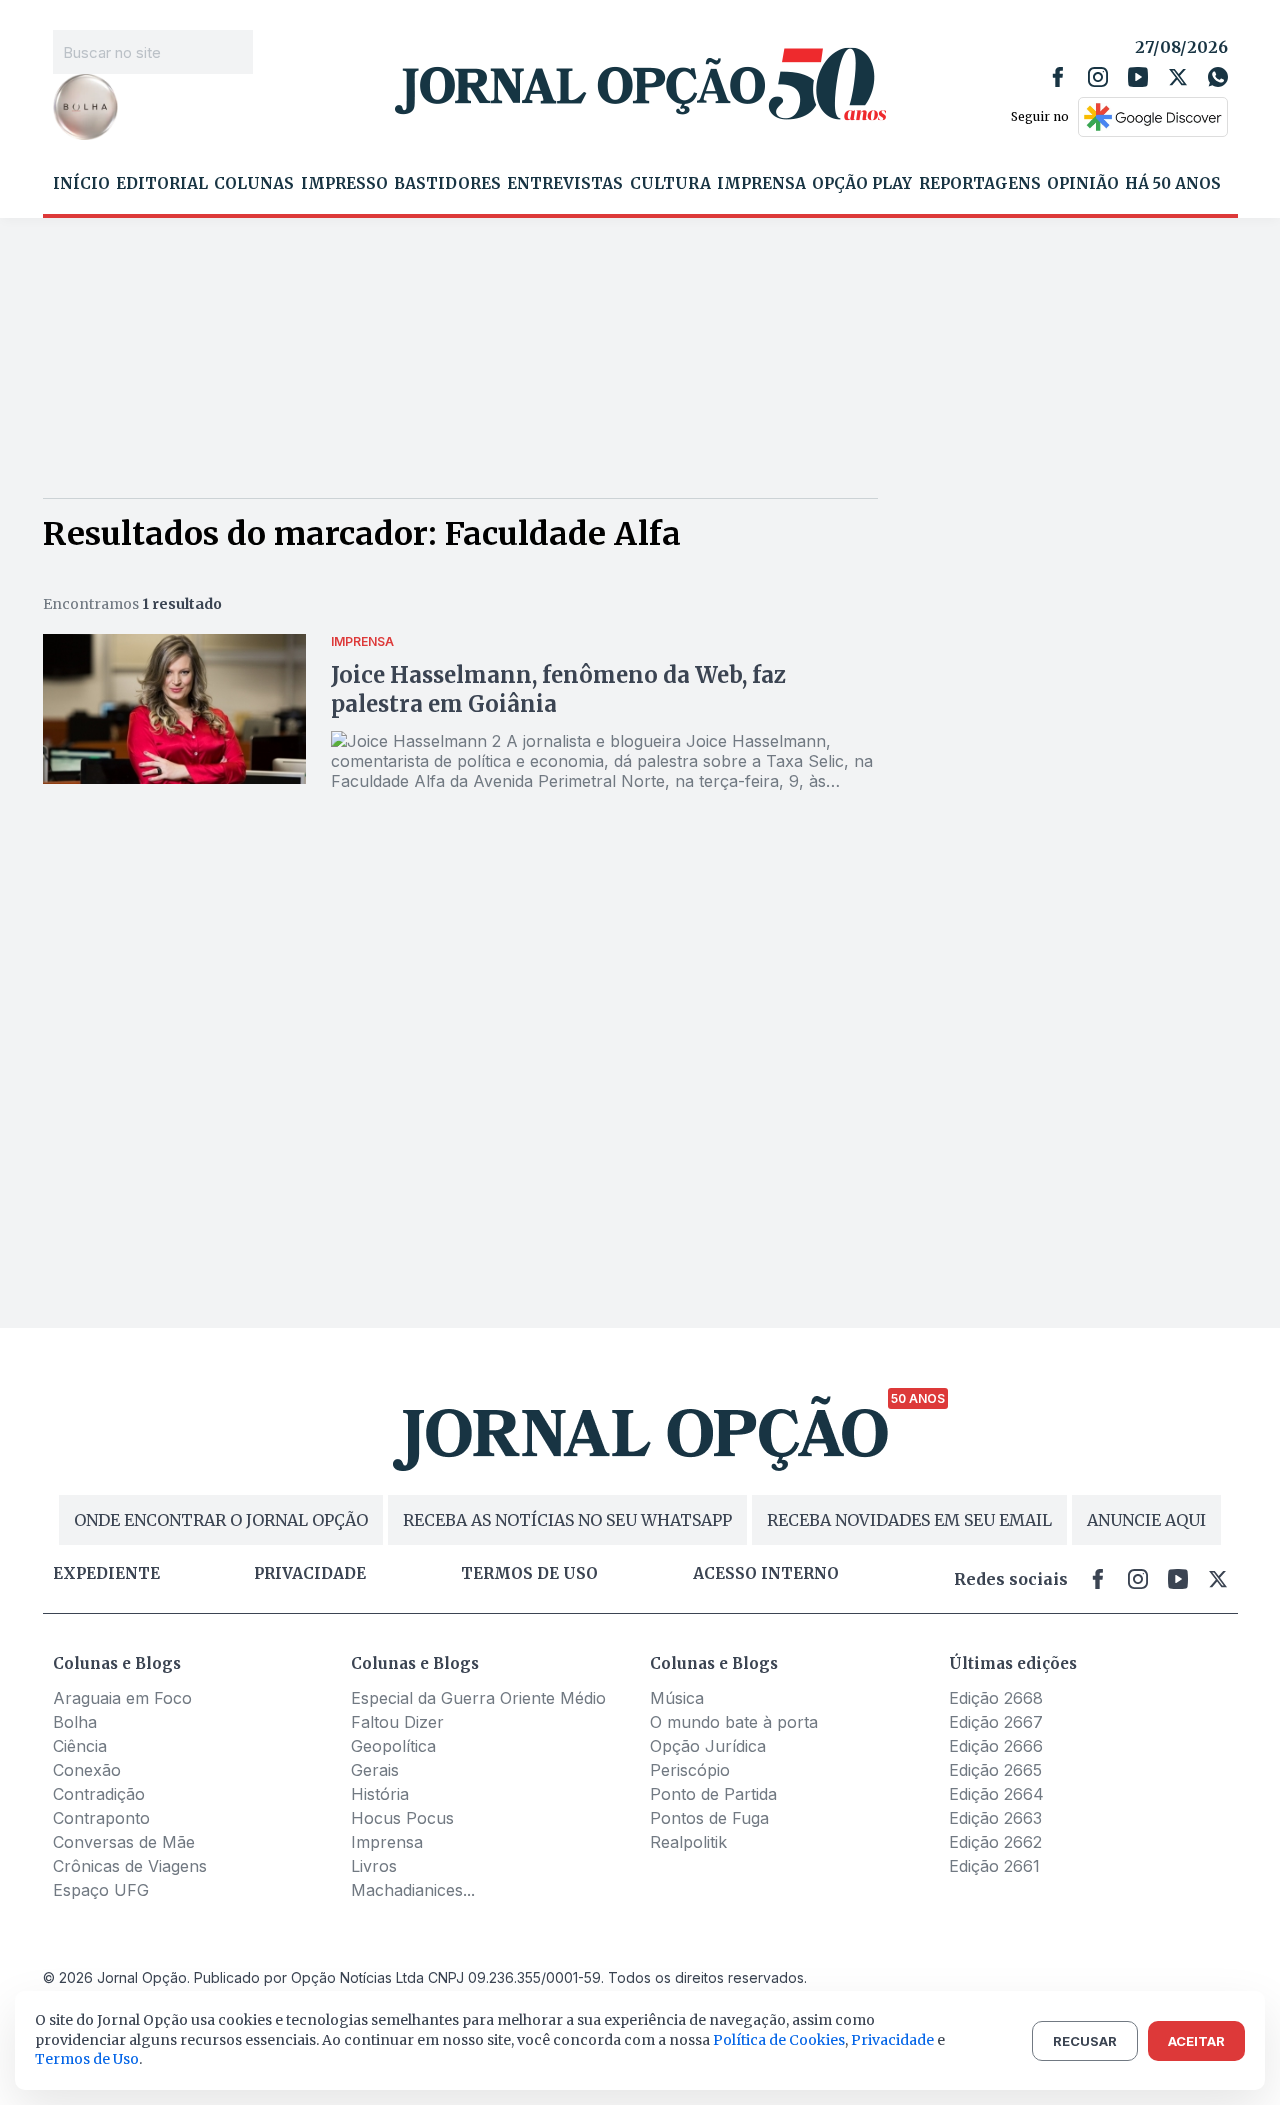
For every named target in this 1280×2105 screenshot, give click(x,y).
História (380, 1794)
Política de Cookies (779, 2040)
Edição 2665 (995, 1770)
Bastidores (447, 184)
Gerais (375, 1770)
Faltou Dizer (397, 1722)
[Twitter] (1178, 77)
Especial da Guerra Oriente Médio (478, 1698)
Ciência (80, 1746)
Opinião (1083, 184)
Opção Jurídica (708, 1746)
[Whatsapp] (1218, 77)
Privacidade (310, 1574)
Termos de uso (529, 1574)
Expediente (106, 1574)
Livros (374, 1866)
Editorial (162, 184)
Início (81, 184)
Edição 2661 (994, 1866)
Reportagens (980, 184)
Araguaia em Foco (122, 1698)
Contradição (99, 1794)
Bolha (75, 1722)
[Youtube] (1138, 77)
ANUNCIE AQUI (1146, 1520)
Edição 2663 (995, 1818)
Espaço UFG (101, 1890)
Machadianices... (413, 1890)
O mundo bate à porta (734, 1722)
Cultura (670, 184)
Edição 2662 (995, 1842)
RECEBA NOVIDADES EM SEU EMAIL (909, 1520)
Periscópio (690, 1770)
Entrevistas (565, 184)
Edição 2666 (996, 1746)
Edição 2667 (996, 1722)
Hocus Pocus (402, 1818)
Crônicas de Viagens (130, 1866)
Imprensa (761, 184)
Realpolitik (688, 1842)
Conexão (87, 1770)
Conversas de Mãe (124, 1842)
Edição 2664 (996, 1794)
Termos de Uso (87, 2059)
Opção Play (862, 184)
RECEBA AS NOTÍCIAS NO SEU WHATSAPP (567, 1520)
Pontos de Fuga (709, 1818)
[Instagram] (1098, 77)
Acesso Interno (766, 1574)
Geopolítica (393, 1746)
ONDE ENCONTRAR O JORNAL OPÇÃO (221, 1520)
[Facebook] (1058, 77)
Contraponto (101, 1818)
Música (677, 1698)
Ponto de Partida (713, 1794)
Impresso (344, 184)
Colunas (254, 184)
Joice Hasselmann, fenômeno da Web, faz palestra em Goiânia (558, 689)
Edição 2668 (996, 1698)
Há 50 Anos (1173, 184)
